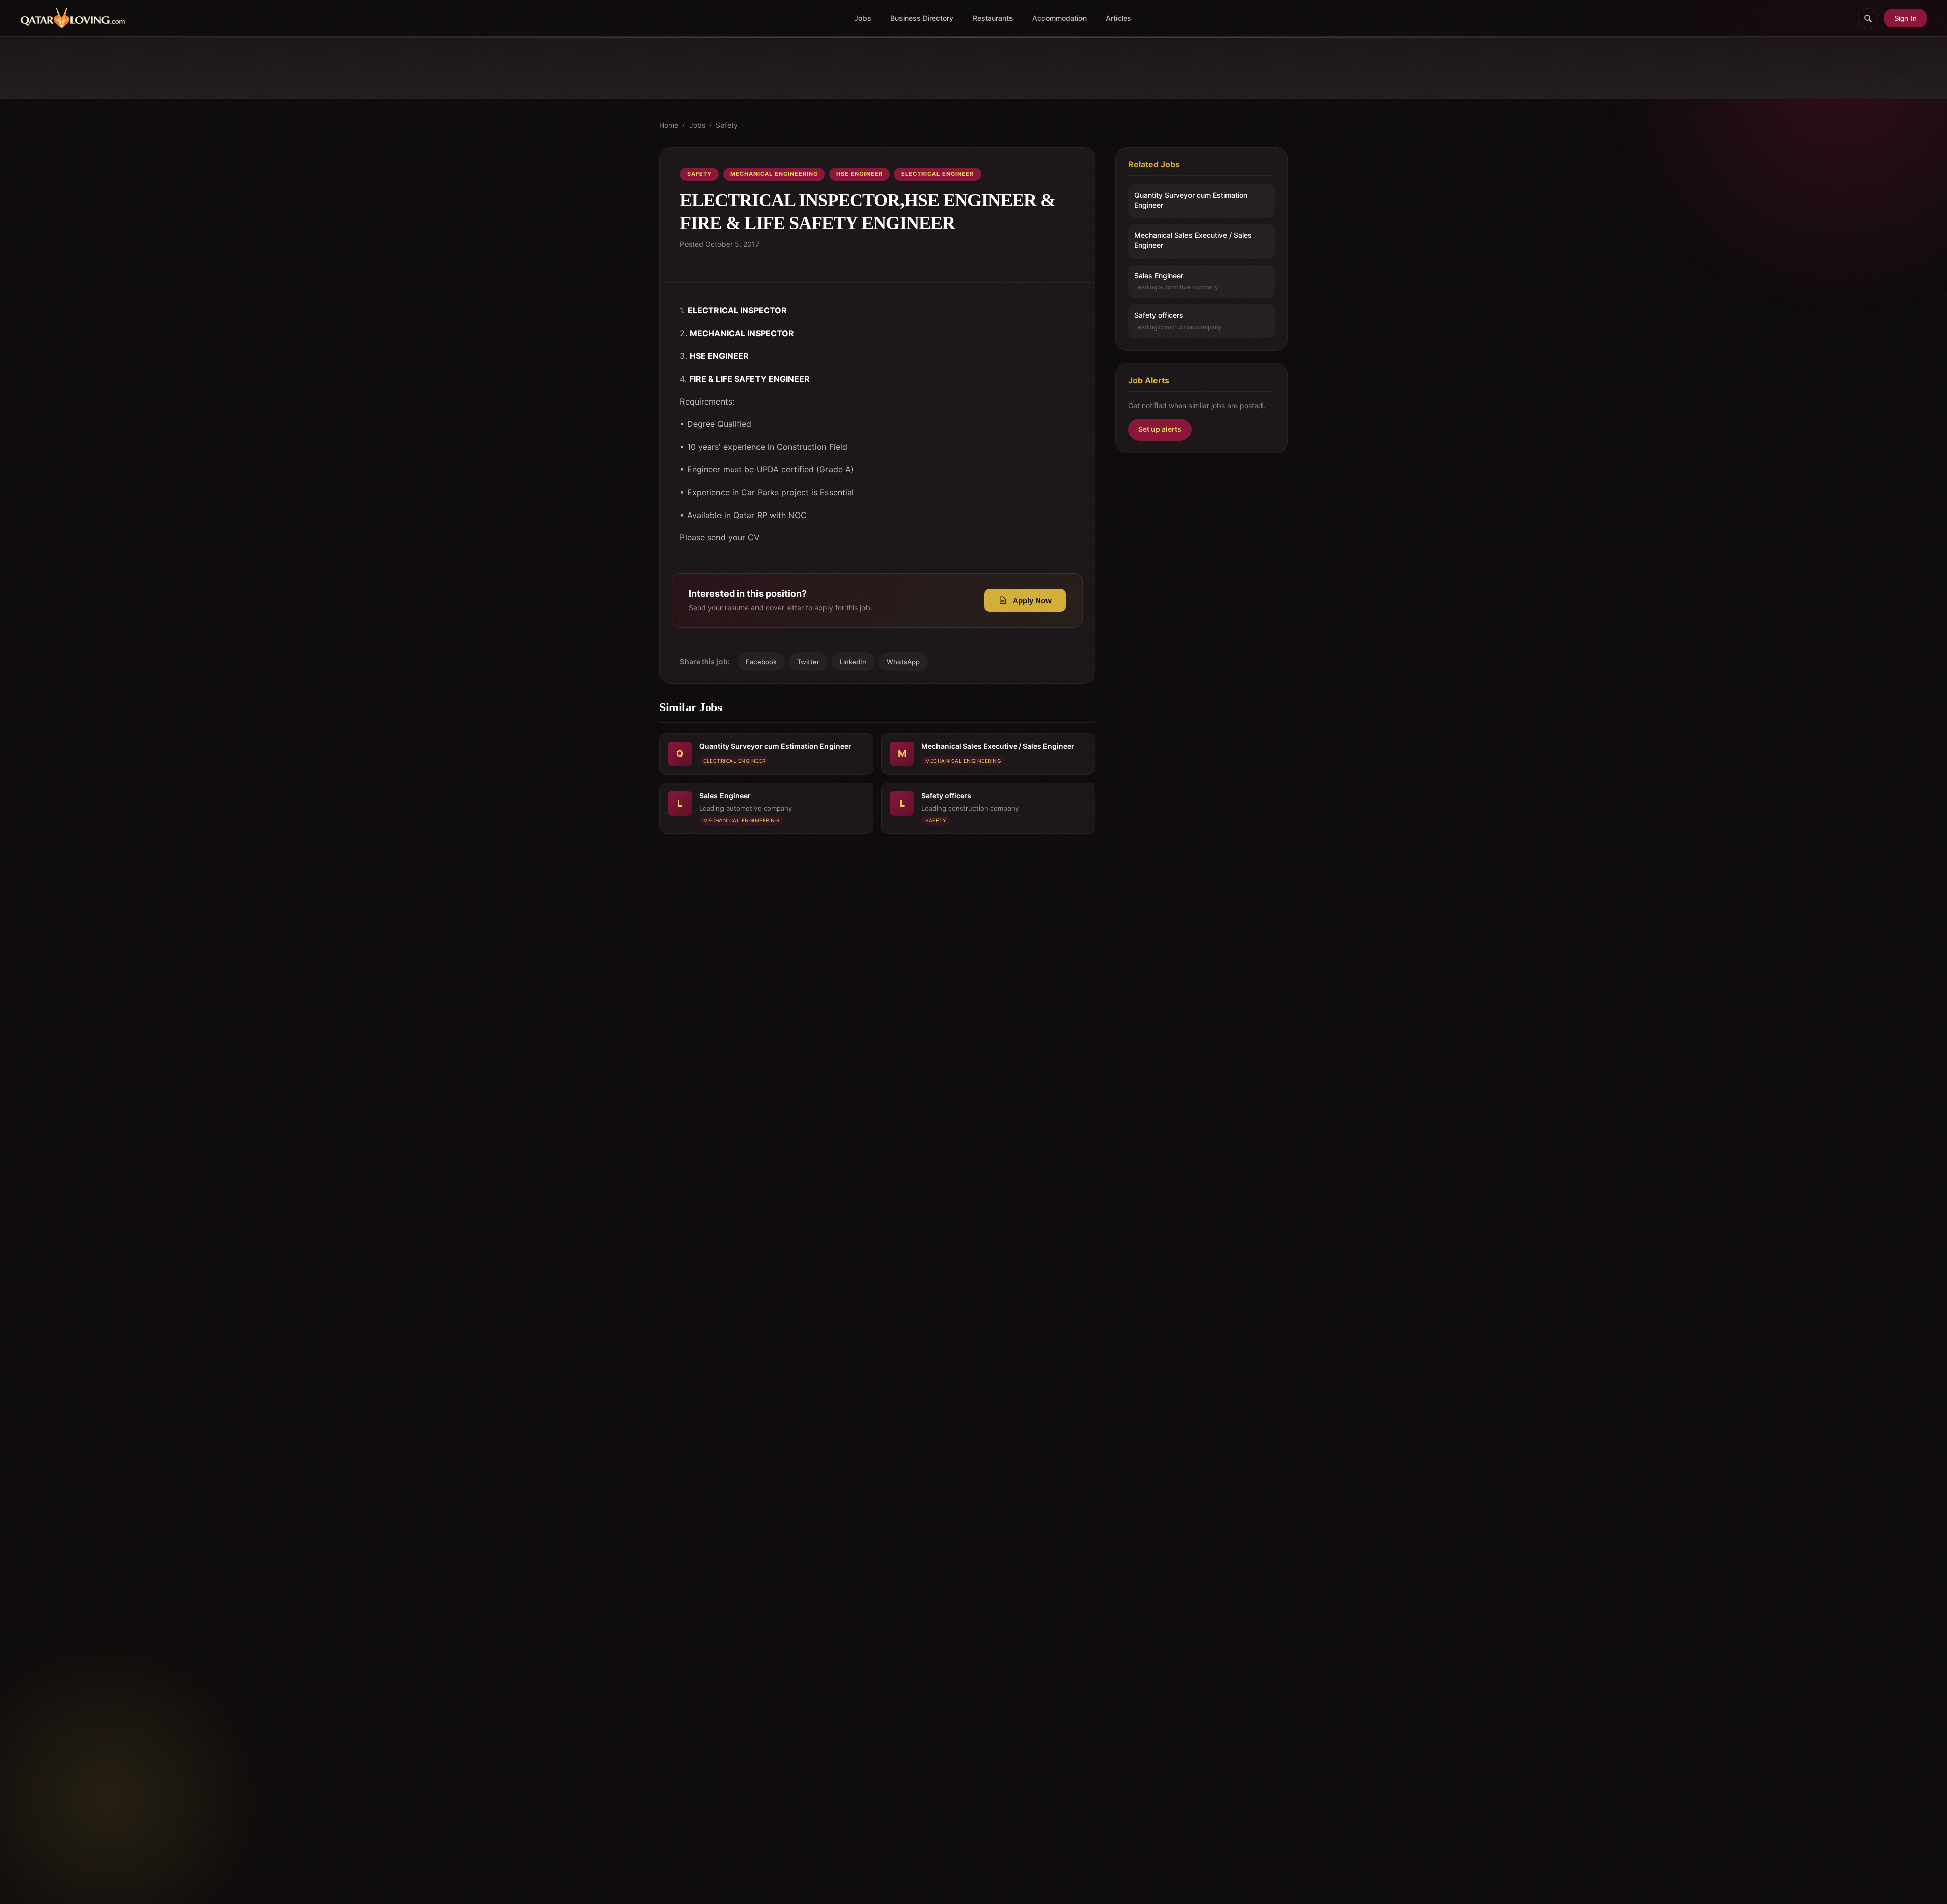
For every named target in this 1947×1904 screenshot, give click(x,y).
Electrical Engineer (938, 174)
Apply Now (1032, 600)
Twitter (808, 662)
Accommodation (1059, 18)
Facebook (761, 662)
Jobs (863, 18)
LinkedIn (853, 662)
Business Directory (922, 18)
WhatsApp (903, 662)
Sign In (1905, 18)
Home (669, 125)
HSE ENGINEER (859, 174)
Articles (1119, 18)
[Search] (1868, 18)
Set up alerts (1160, 430)
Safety (727, 125)
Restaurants (993, 18)
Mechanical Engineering (774, 174)
